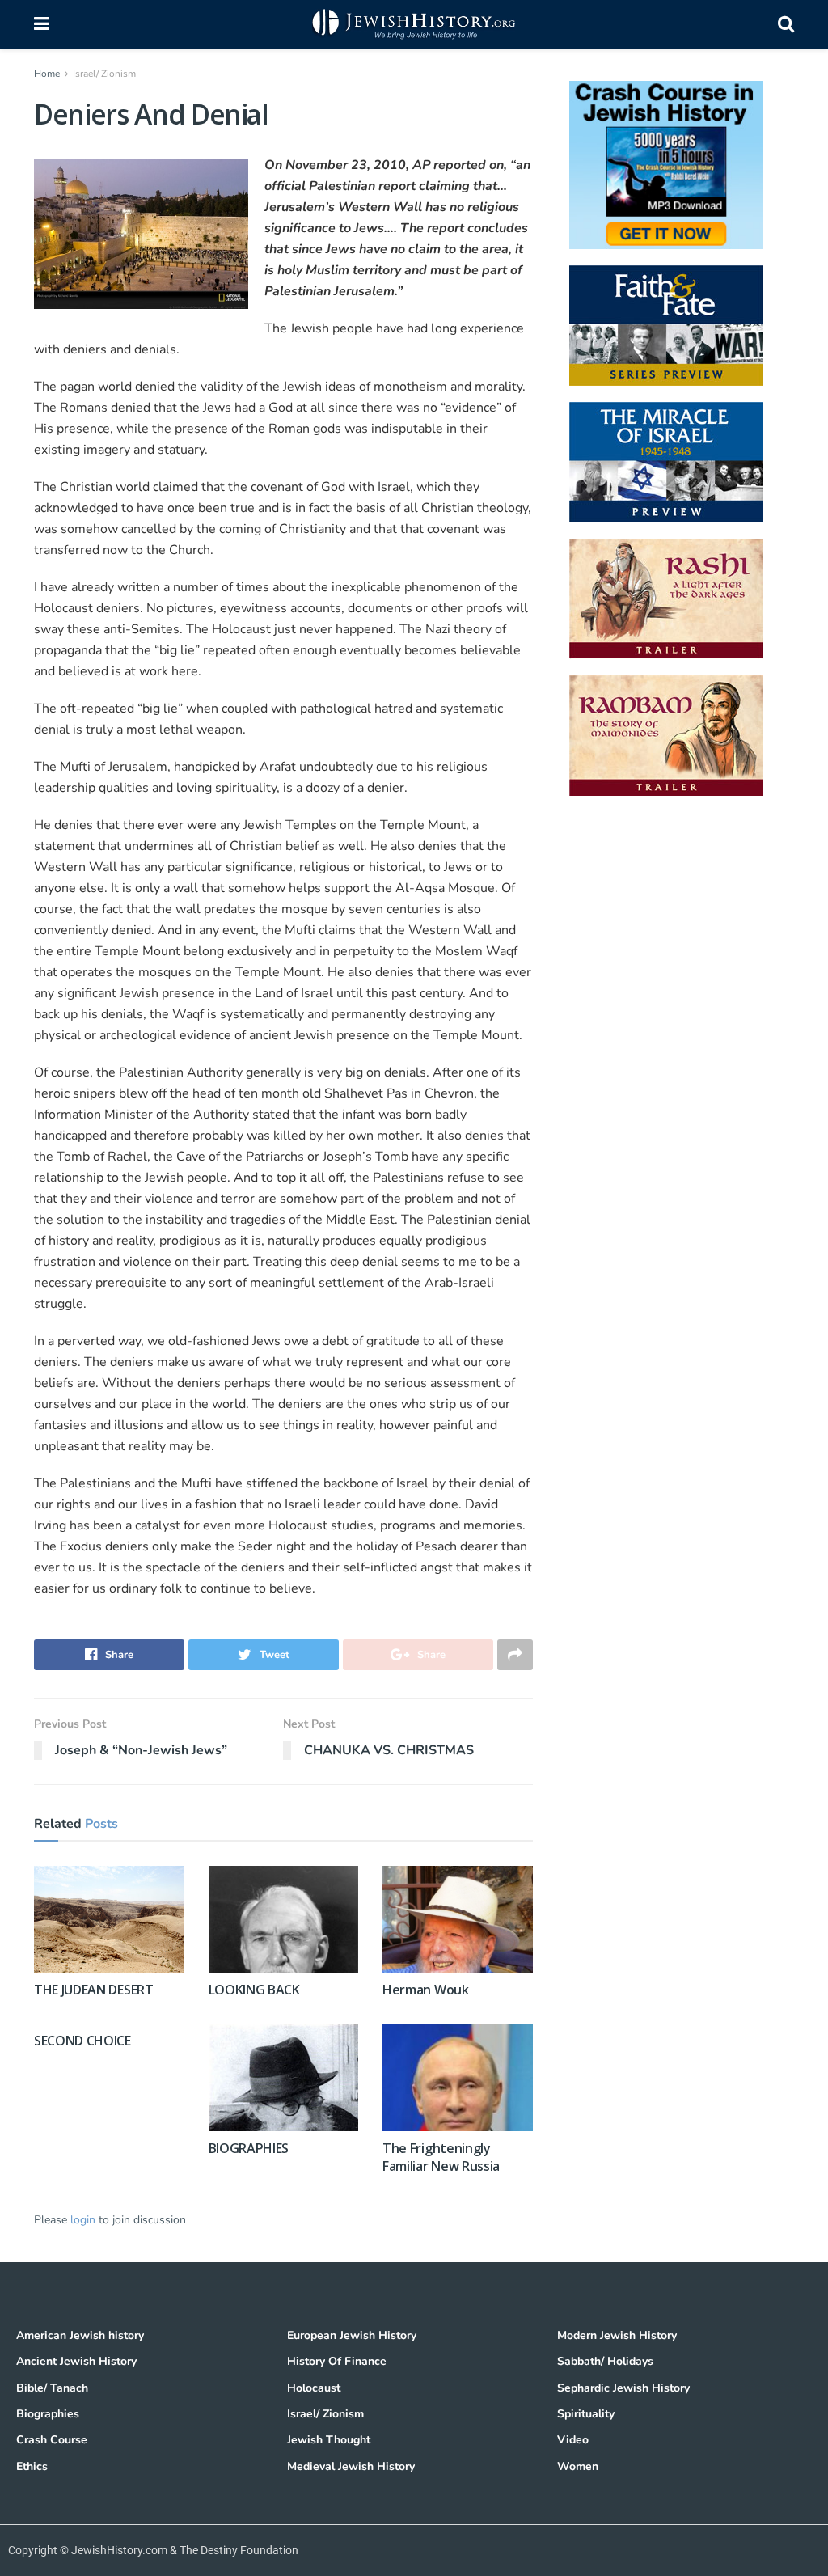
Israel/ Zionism (104, 74)
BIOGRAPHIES (249, 2148)
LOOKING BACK (254, 1990)
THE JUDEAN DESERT (94, 1990)
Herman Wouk (425, 1990)
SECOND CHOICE (82, 2041)
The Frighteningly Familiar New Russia (441, 2157)
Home (47, 74)
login (83, 2220)
